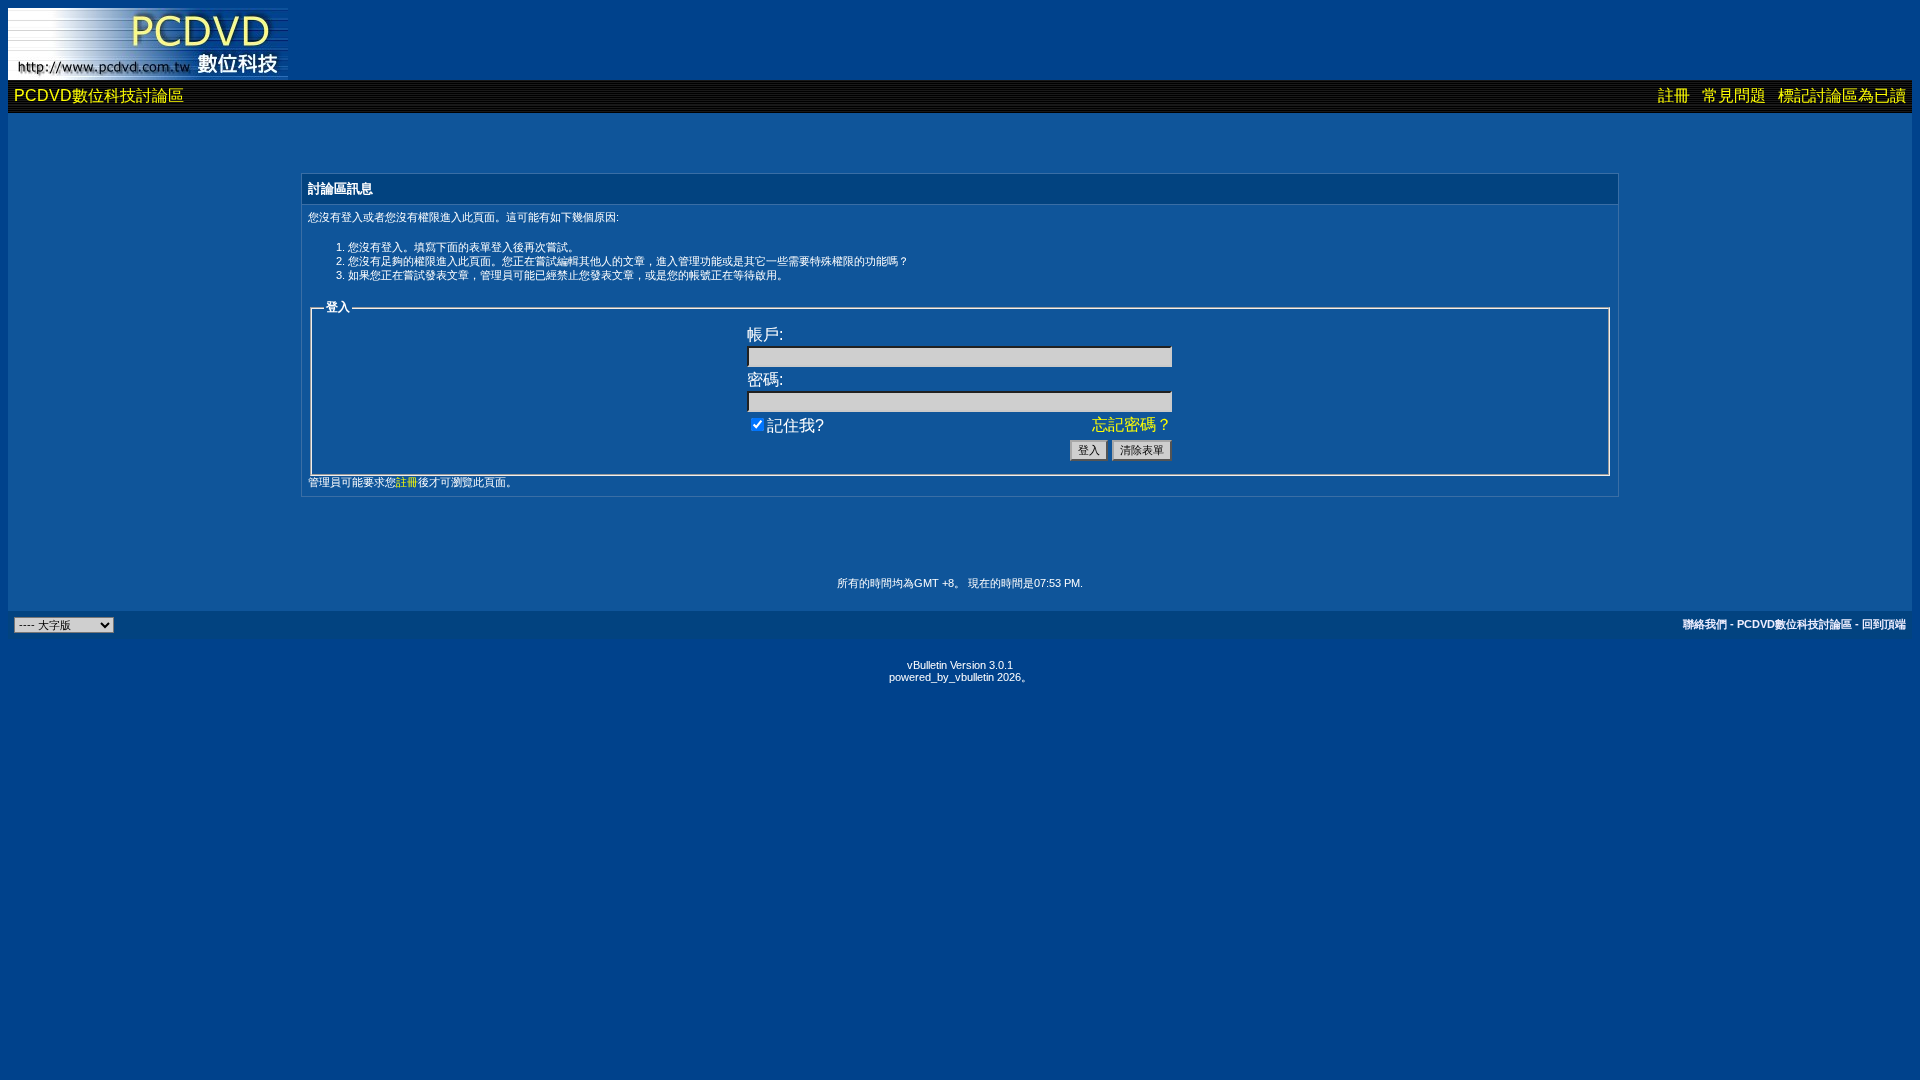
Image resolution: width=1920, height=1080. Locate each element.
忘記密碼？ (1132, 424)
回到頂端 (1884, 624)
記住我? (795, 425)
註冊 (1674, 95)
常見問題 (1734, 95)
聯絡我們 (1705, 624)
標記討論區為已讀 (1842, 95)
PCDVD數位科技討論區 (99, 95)
